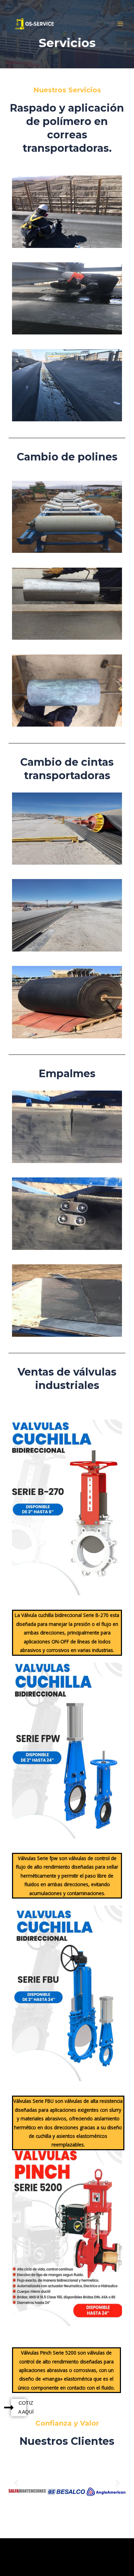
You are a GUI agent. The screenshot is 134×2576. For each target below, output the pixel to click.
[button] (16, 2483)
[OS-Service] (35, 24)
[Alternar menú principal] (120, 24)
